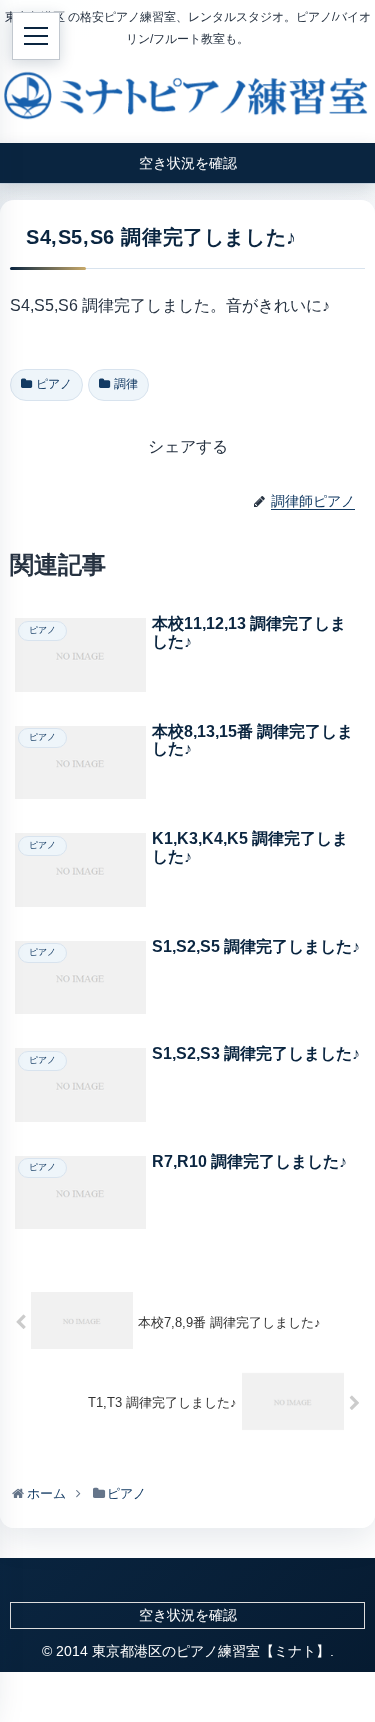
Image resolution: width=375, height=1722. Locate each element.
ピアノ (54, 384)
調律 (126, 384)
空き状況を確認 (188, 1615)
